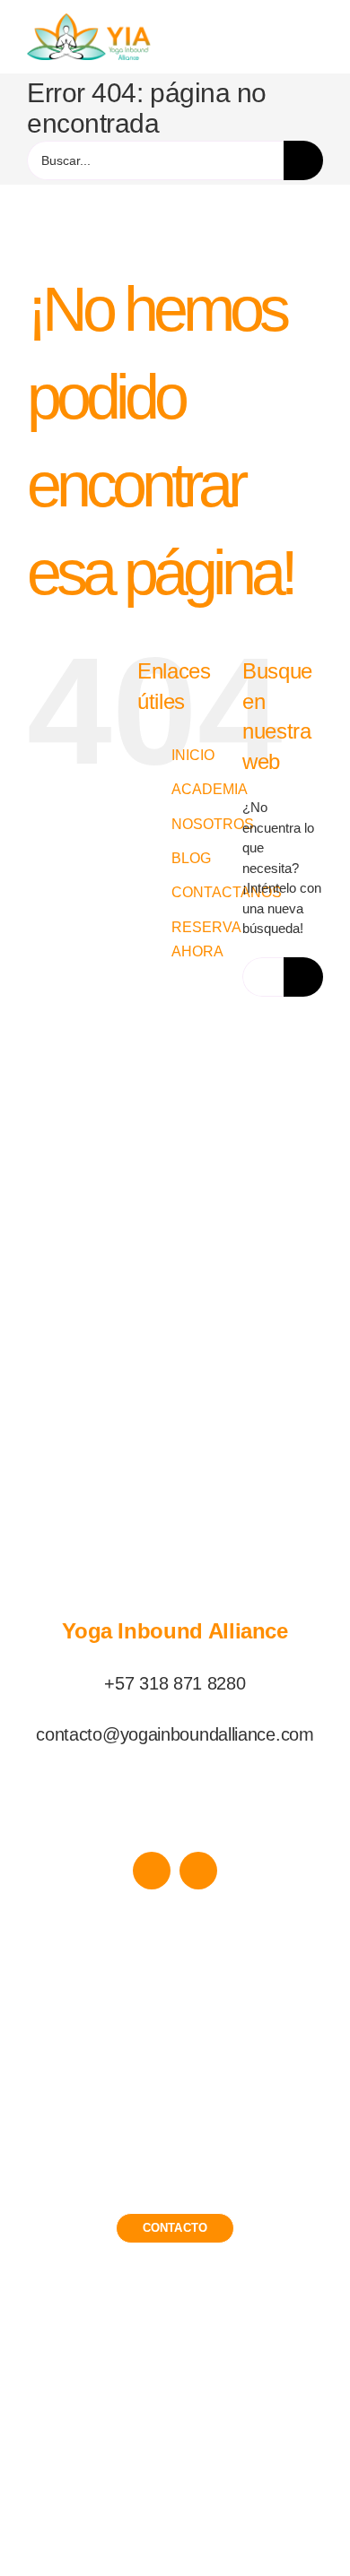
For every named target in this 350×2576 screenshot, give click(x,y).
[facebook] (152, 1871)
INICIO (193, 755)
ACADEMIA (210, 789)
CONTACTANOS (227, 892)
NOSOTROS (213, 824)
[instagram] (198, 1871)
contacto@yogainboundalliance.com (175, 1734)
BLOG (191, 858)
